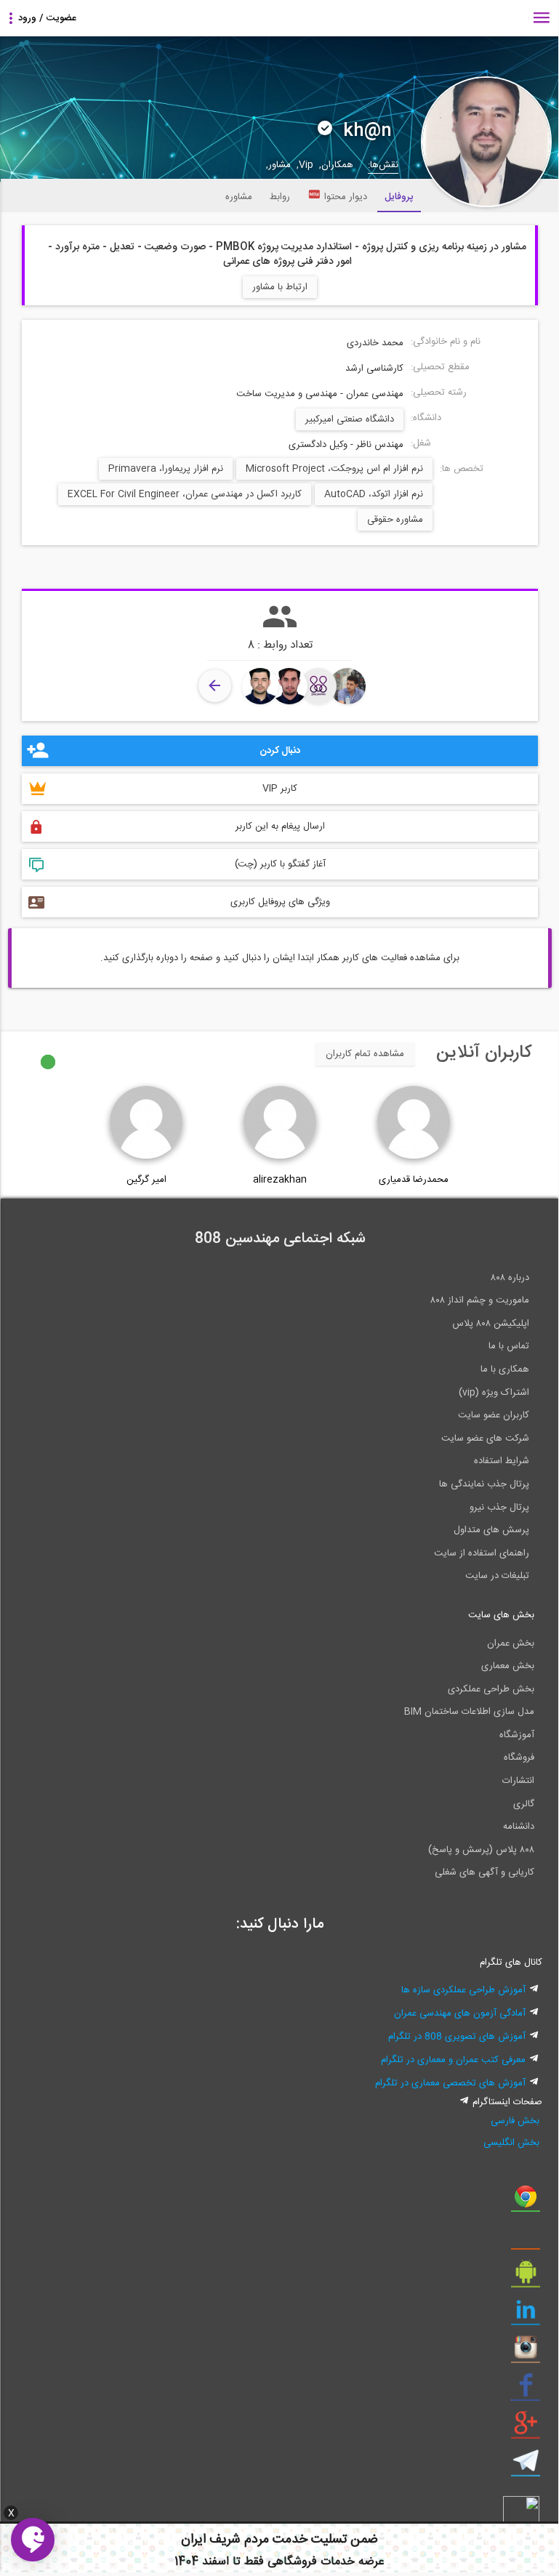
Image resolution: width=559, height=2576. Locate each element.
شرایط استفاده (502, 1461)
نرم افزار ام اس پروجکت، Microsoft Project (334, 469)
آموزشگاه (517, 1735)
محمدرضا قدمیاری (414, 1180)
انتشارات (518, 1781)
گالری (524, 1804)
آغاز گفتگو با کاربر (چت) (280, 864)
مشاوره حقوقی (395, 520)
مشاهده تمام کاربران (365, 1054)
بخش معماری (508, 1666)
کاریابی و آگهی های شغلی (484, 1872)
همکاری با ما (505, 1369)
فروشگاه (519, 1758)
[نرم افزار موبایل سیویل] (526, 2277)
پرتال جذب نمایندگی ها (484, 1484)
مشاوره (239, 197)
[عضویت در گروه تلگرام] (526, 2466)
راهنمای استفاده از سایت (482, 1553)
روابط (280, 197)
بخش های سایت (501, 1615)
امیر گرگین (146, 1180)
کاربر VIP (280, 789)
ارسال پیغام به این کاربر (280, 826)
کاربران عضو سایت (494, 1415)
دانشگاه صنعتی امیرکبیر (350, 419)
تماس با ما (509, 1346)
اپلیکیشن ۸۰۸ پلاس (491, 1324)
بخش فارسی (515, 2121)
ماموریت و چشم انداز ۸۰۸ (480, 1300)
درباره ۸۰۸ (510, 1278)
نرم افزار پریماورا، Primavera (166, 469)
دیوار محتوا (346, 197)
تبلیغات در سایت (497, 1576)
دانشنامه (519, 1827)
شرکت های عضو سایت (485, 1438)
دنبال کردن (280, 751)
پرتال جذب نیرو (499, 1508)
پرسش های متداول (491, 1530)
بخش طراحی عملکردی (491, 1689)
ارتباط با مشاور (280, 287)
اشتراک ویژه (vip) (494, 1393)
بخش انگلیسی (511, 2143)
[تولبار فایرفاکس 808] (526, 2239)
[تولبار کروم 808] (526, 2202)
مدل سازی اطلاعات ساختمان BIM (469, 1712)
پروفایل (399, 197)
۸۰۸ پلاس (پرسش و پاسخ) (481, 1850)
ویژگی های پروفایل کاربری (280, 902)
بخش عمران (511, 1643)
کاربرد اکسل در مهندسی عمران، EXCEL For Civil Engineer (185, 494)
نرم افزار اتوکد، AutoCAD (374, 494)
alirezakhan (280, 1180)
